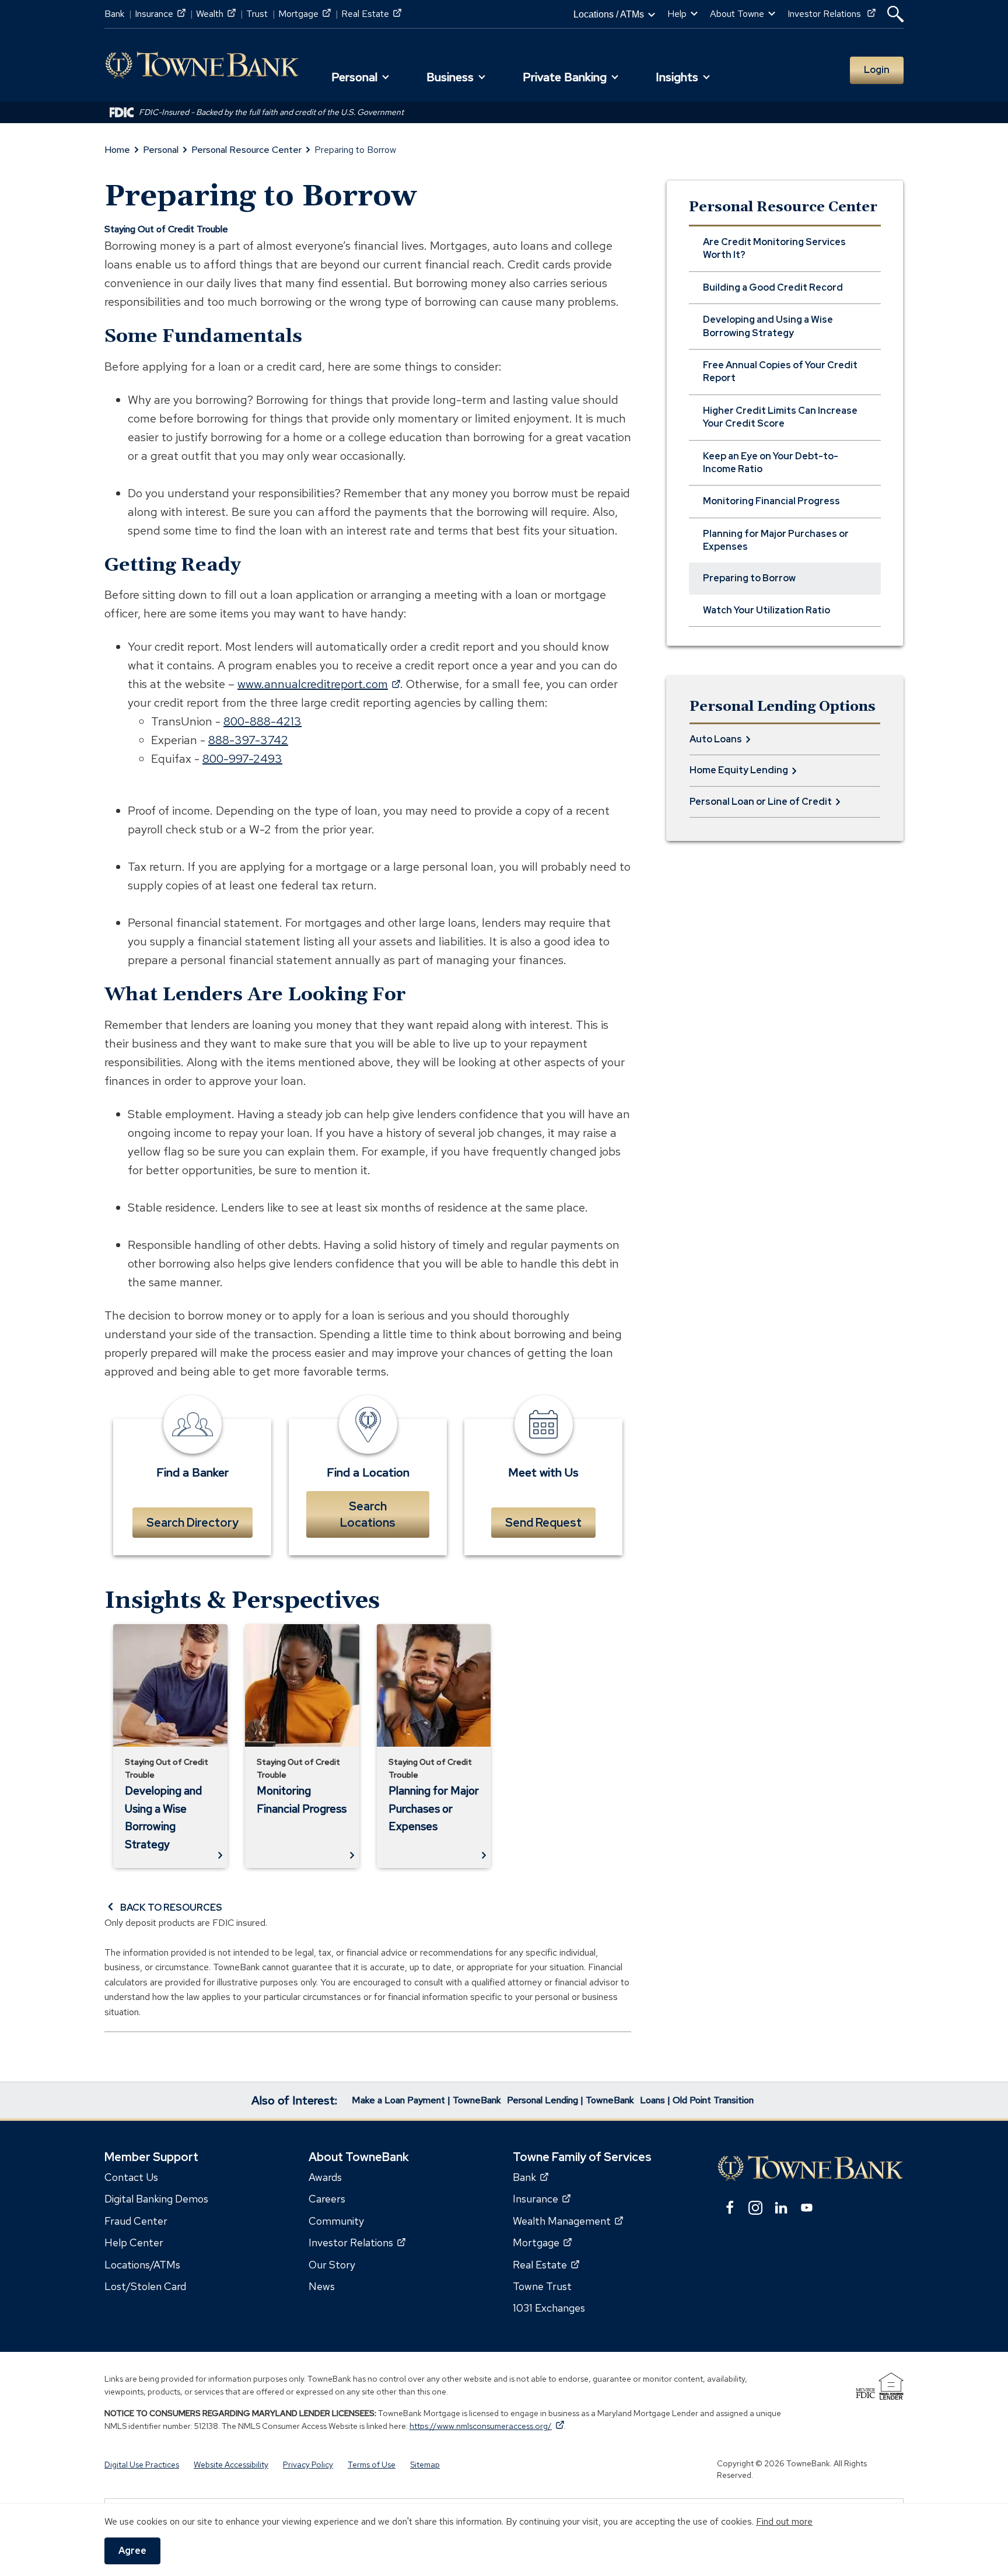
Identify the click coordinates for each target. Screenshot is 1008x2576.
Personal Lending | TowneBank (570, 2100)
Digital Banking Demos (156, 2199)
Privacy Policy (308, 2465)
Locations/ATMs (142, 2265)
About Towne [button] (737, 14)
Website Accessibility (231, 2465)
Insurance (160, 14)
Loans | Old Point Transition (697, 2100)
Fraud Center (136, 2221)
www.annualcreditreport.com (319, 684)
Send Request (543, 1523)
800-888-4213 (262, 721)
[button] (895, 14)
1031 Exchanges (549, 2308)
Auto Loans (716, 739)
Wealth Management (568, 2221)
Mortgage (304, 14)
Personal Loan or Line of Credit (761, 802)
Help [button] (677, 14)
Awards (325, 2177)
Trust (257, 14)
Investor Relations (832, 14)
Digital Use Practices (142, 2465)
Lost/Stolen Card (145, 2286)
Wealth (216, 14)
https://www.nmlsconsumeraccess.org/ (487, 2426)
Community (336, 2221)
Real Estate (371, 14)
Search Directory (192, 1523)
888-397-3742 (248, 740)
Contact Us (131, 2177)
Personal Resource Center (246, 150)
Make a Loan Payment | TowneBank (426, 2100)
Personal (161, 150)
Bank (114, 14)
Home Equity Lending (739, 770)
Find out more (784, 2521)
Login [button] (877, 70)
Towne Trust (542, 2286)
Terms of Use (372, 2465)
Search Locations (368, 1514)
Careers (327, 2199)
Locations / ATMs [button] (609, 14)
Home (117, 150)
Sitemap (425, 2465)
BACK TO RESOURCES (171, 1907)
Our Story (332, 2265)
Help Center (134, 2242)
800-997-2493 (242, 759)
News (322, 2286)
